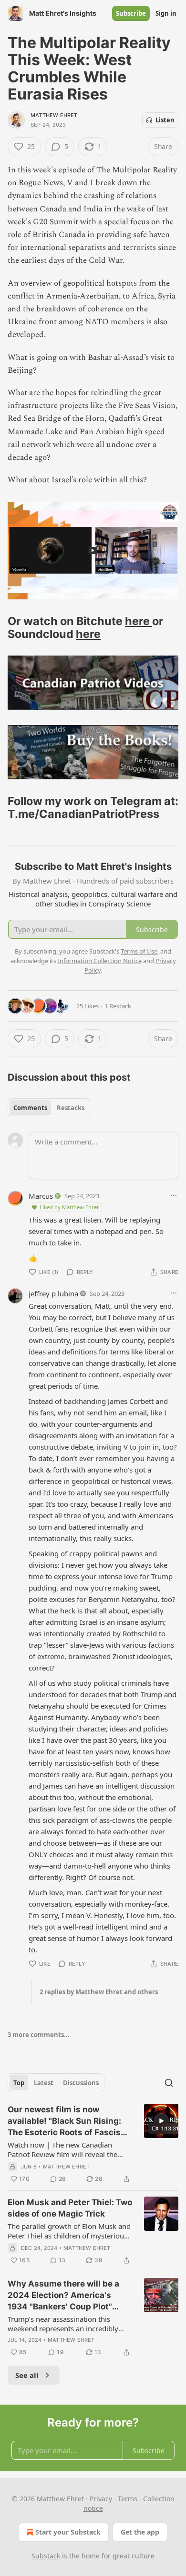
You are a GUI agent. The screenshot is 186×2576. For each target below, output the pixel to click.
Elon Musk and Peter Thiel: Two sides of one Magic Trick (70, 2208)
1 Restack (118, 1006)
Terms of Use (139, 951)
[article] (93, 2144)
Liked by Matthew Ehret (69, 1207)
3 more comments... (39, 2035)
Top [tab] (19, 2083)
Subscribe (131, 13)
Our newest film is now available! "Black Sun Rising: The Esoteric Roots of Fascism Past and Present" (68, 2121)
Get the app (140, 2532)
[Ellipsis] (174, 1195)
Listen (165, 120)
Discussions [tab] (81, 2083)
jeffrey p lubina (53, 1293)
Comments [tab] (30, 1108)
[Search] (169, 2083)
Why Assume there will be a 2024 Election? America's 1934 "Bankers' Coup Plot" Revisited (63, 2296)
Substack (46, 2556)
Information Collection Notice (100, 961)
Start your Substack (68, 2532)
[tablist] (49, 1108)
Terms (128, 2499)
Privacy (101, 2499)
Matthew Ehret (54, 115)
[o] (161, 2121)
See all (27, 2375)
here (139, 621)
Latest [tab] (44, 2083)
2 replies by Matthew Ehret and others (99, 1992)
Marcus (41, 1196)
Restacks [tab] (71, 1108)
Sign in (166, 13)
